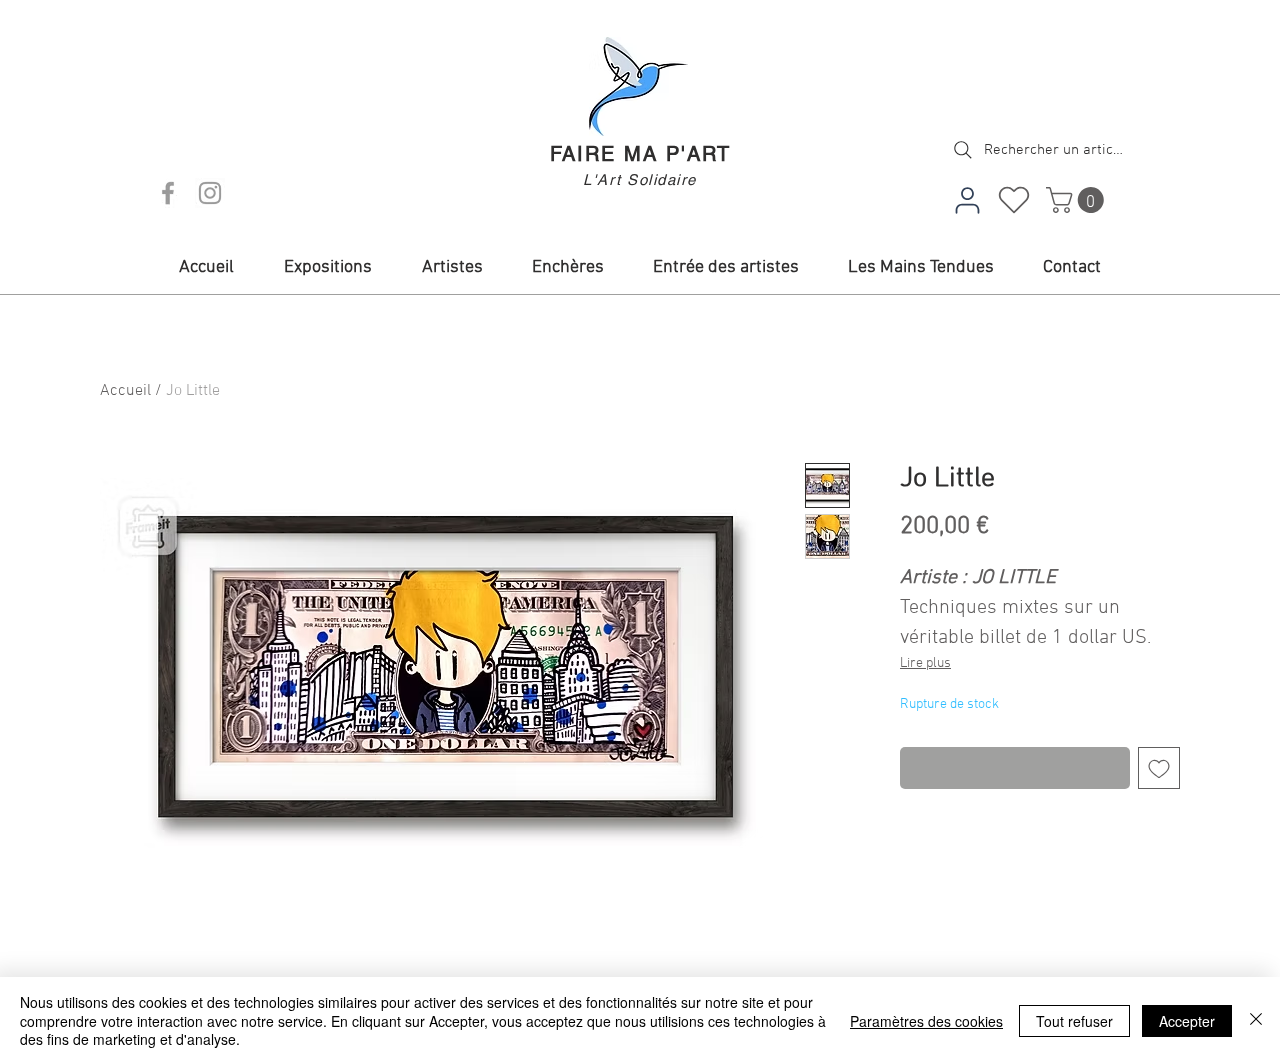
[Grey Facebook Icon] (168, 193)
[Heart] (1014, 200)
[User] (967, 200)
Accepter (1187, 1021)
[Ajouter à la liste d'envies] (1159, 768)
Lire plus (925, 663)
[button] (1078, 200)
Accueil (125, 391)
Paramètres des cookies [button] (926, 1021)
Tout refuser (1074, 1021)
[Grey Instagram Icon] (210, 193)
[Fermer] (1256, 1020)
